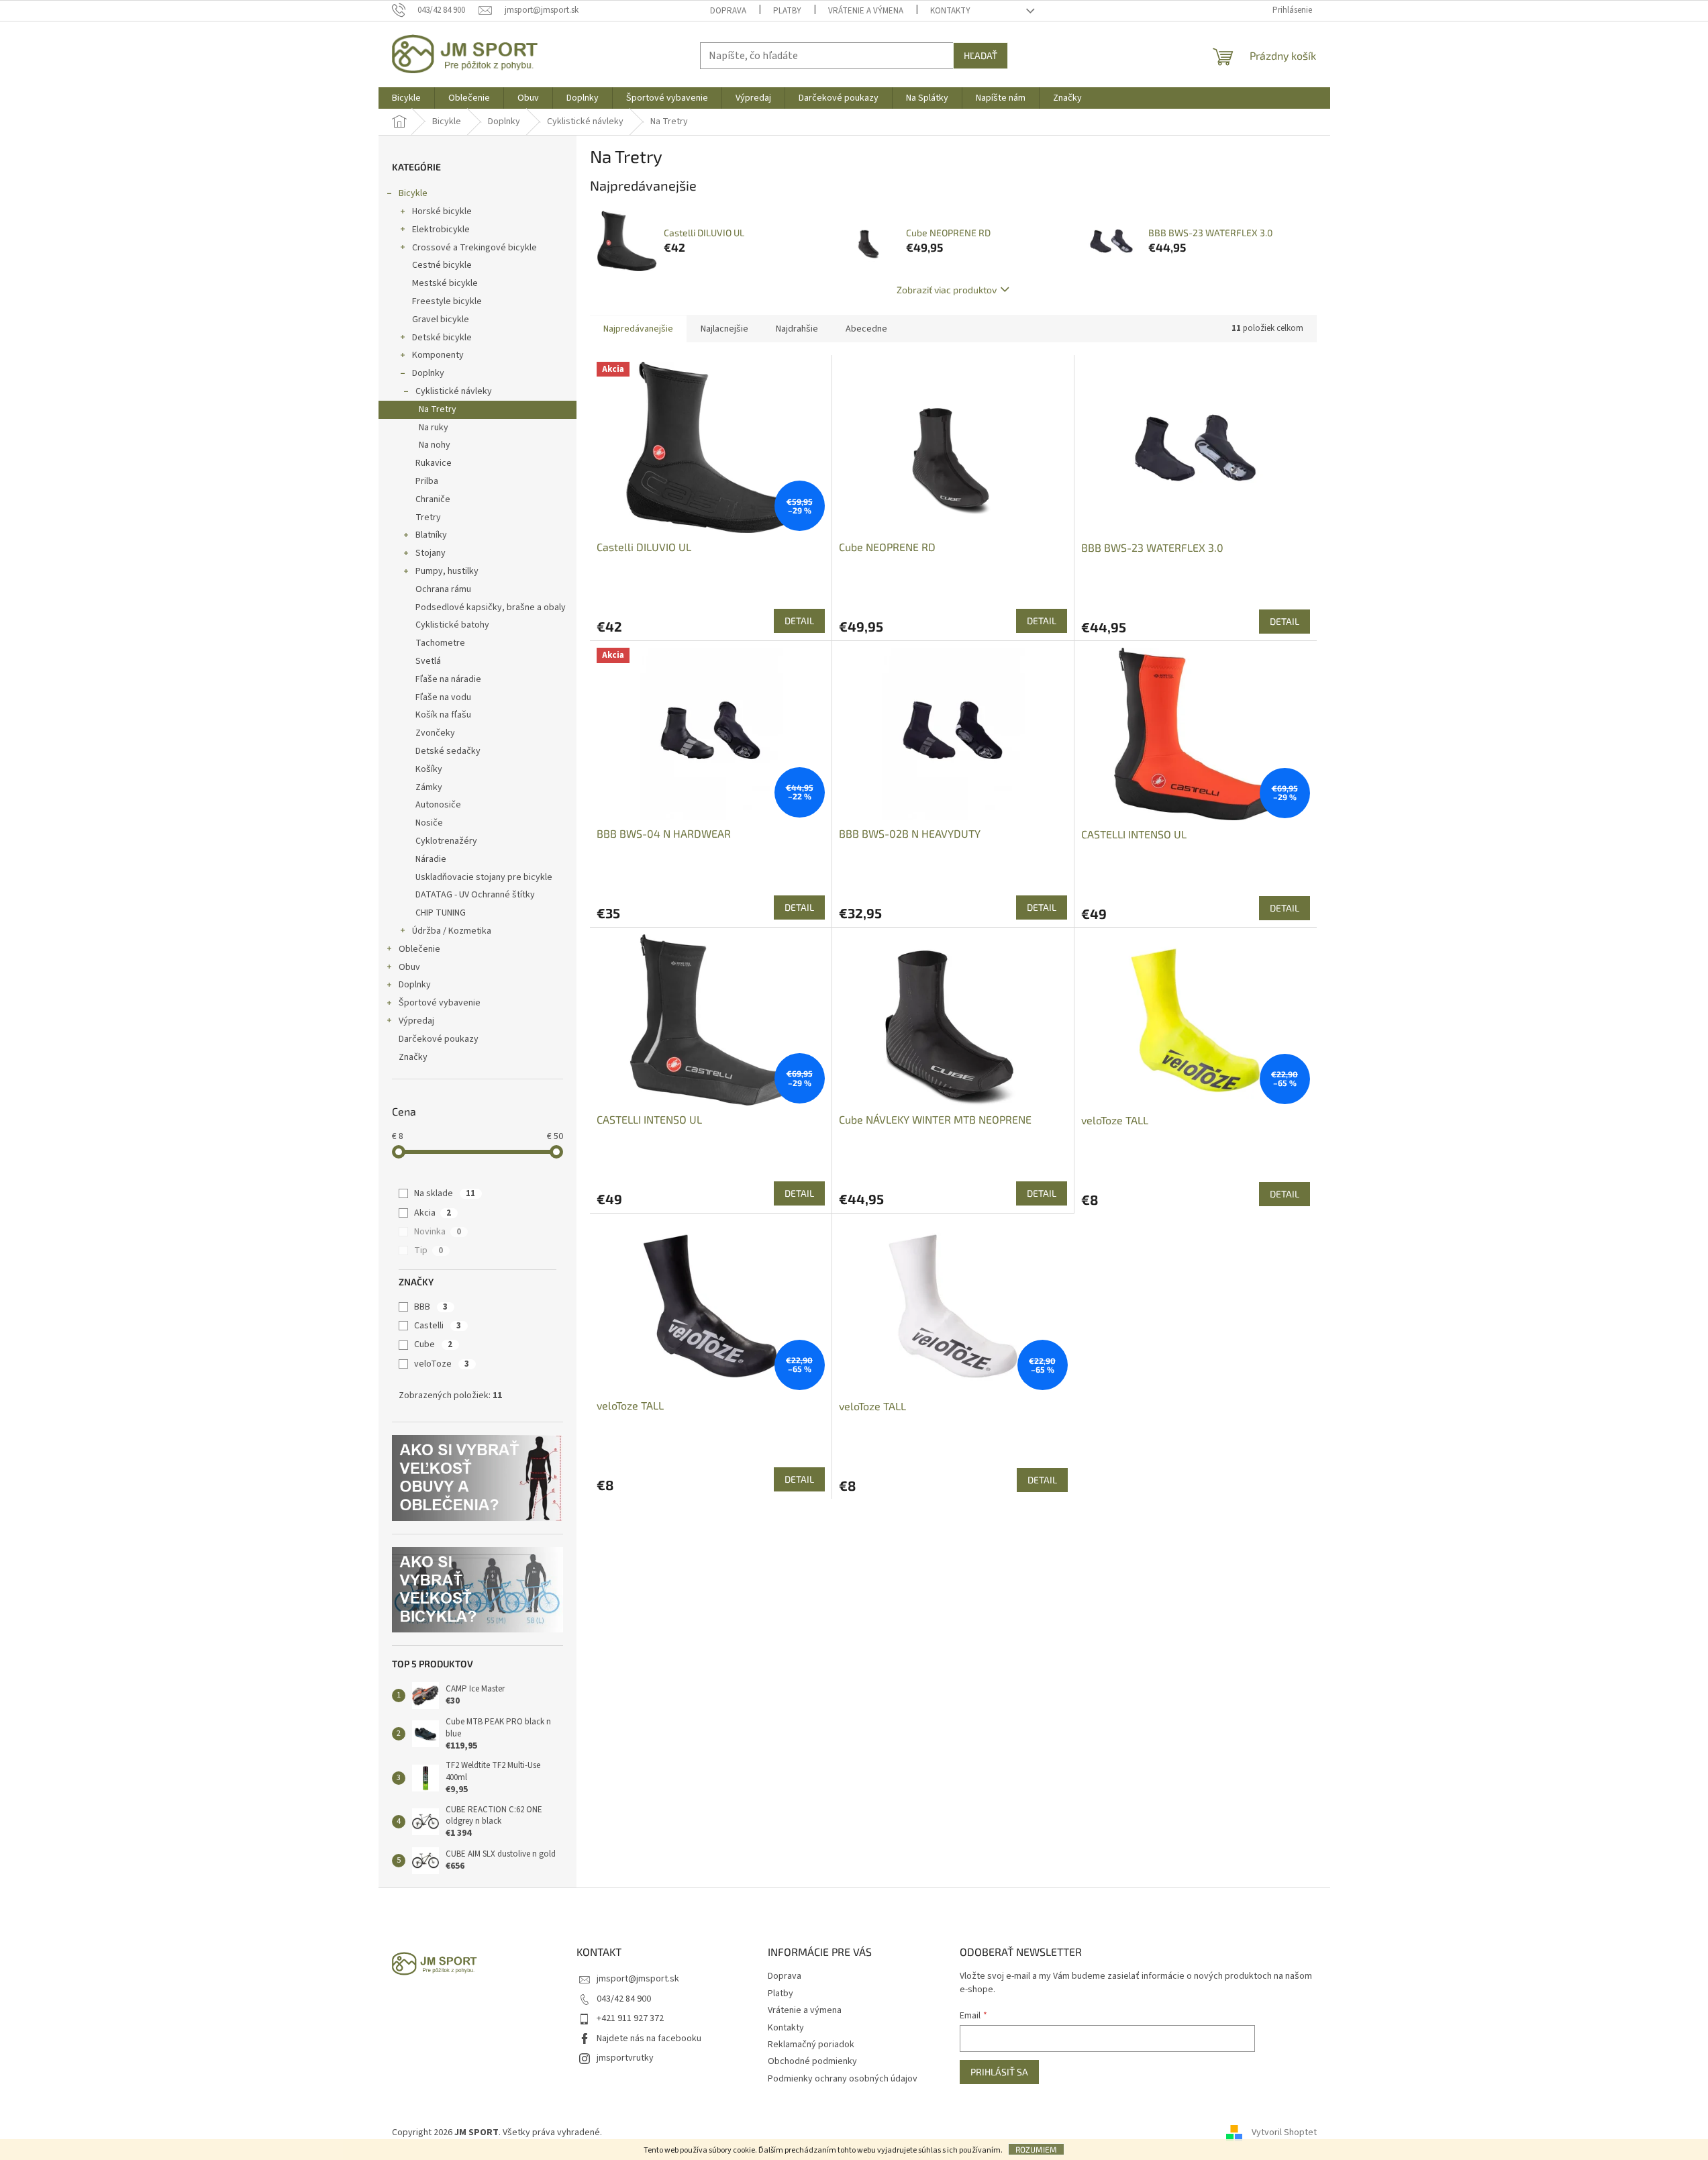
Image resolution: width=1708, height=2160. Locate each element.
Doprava (728, 11)
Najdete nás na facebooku (649, 2039)
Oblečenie (419, 949)
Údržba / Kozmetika (452, 931)
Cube (433, 1344)
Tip (429, 1250)
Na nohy (435, 445)
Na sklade (445, 1193)
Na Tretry (438, 409)
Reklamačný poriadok (811, 2045)
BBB (431, 1307)
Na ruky (434, 428)
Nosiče (429, 823)
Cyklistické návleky (454, 391)
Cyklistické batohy (452, 625)
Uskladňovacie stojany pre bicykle (484, 877)
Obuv (409, 967)
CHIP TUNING (441, 913)
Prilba (427, 481)
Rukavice (434, 463)
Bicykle (413, 193)
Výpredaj (416, 1021)
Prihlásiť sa (999, 2072)
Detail (799, 621)
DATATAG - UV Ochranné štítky (475, 895)
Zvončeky (435, 733)
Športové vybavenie (440, 1003)
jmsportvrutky (625, 2058)
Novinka (438, 1232)
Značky (413, 1057)
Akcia (433, 1213)
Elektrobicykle (441, 230)
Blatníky (431, 535)
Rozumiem (1036, 2149)
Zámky (429, 787)
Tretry (428, 518)
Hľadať (981, 55)
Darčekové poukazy (439, 1039)
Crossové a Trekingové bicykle (474, 248)
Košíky (429, 769)
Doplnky (428, 373)
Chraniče (433, 499)
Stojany (431, 553)
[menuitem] (406, 98)
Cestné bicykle (442, 265)
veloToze (442, 1364)
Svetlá (428, 661)
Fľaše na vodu (443, 697)
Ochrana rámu (443, 589)
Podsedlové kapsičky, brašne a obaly (491, 607)
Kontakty (950, 11)
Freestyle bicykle (447, 301)
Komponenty (438, 355)
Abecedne (866, 329)
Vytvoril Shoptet (1284, 2132)
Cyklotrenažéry (446, 841)
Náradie (431, 859)
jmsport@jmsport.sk (638, 1979)
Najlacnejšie (724, 329)
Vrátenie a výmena (866, 11)
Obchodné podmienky (812, 2061)
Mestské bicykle (445, 283)
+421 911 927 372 (630, 2018)
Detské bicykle (442, 338)
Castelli (438, 1326)
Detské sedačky (448, 751)
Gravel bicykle (441, 320)
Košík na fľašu (443, 715)
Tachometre (440, 643)
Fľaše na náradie (448, 679)
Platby (787, 11)
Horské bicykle (442, 211)
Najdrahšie (797, 329)
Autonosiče (438, 805)
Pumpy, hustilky (447, 571)
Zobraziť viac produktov (947, 290)
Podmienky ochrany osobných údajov (843, 2079)
